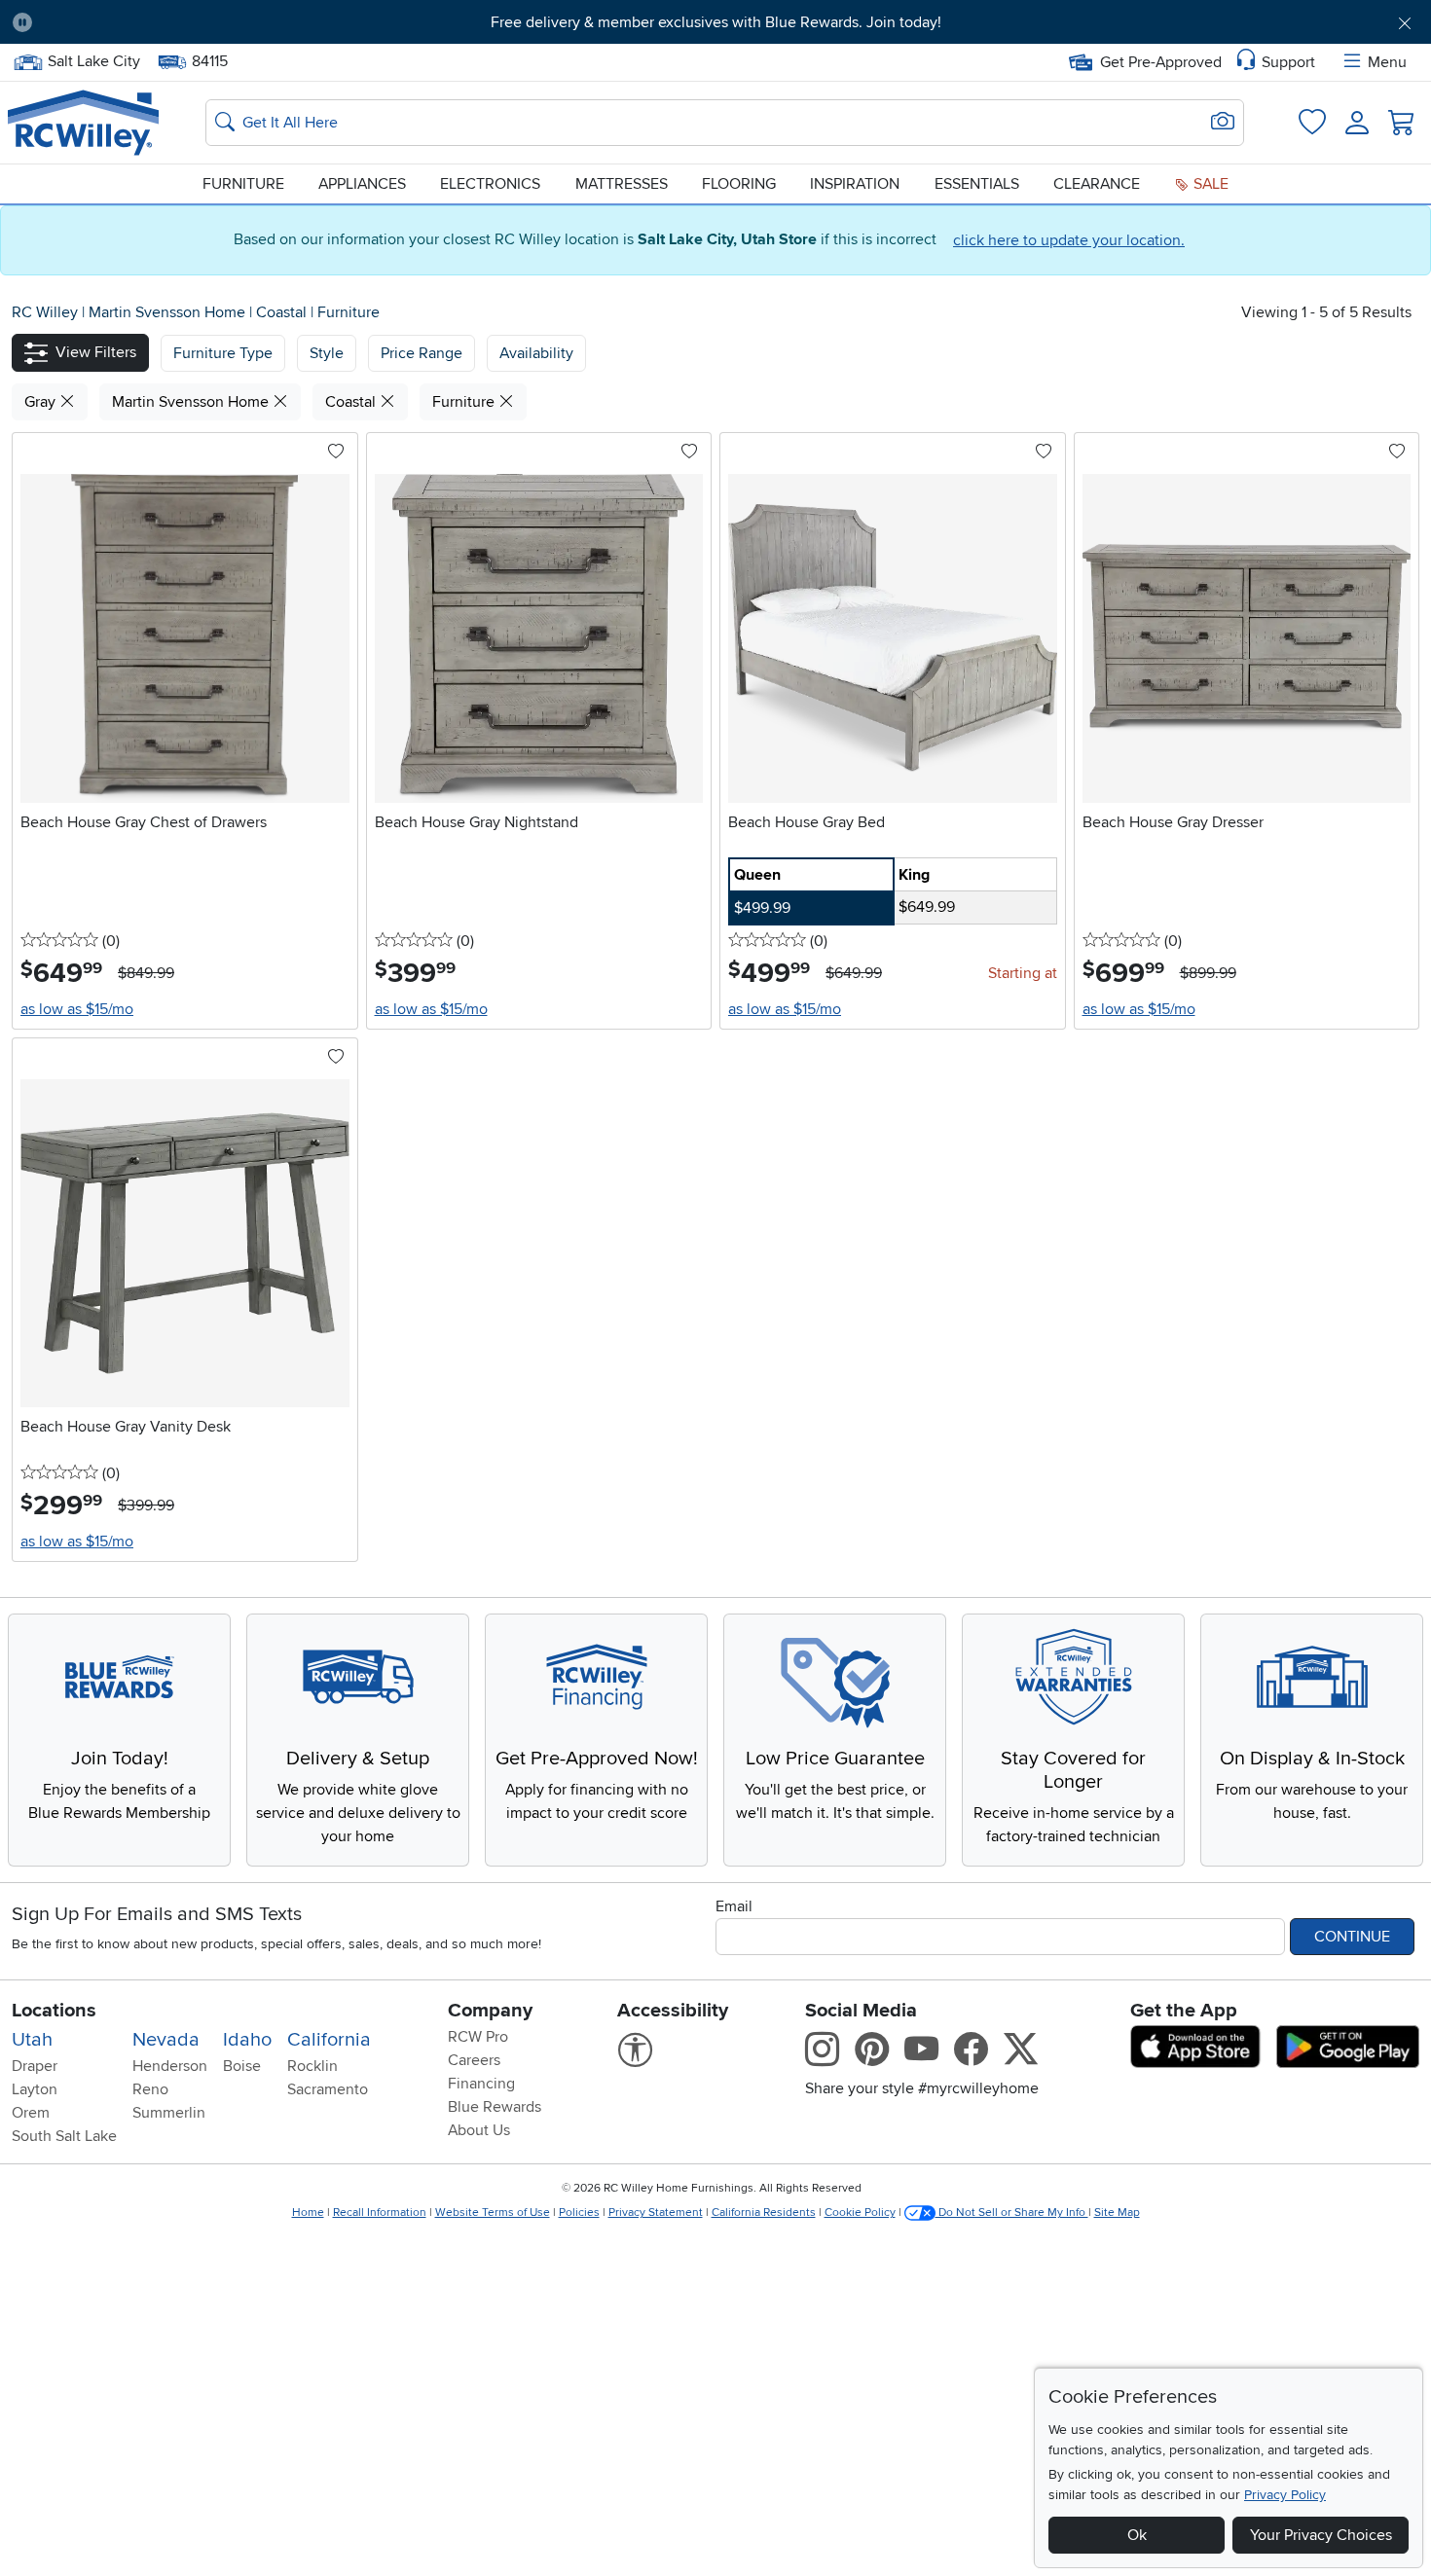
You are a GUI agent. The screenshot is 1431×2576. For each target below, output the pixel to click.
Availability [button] (536, 353)
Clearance (1097, 184)
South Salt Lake (64, 2136)
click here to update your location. (1069, 240)
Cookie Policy (860, 2213)
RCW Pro (478, 2037)
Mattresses (622, 184)
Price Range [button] (422, 353)
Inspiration (855, 184)
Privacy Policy (1285, 2495)
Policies (579, 2213)
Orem (31, 2113)
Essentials (977, 184)
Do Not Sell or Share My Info (1012, 2213)
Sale (1209, 184)
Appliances (362, 184)
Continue (1352, 1937)
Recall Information (380, 2213)
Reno (150, 2089)
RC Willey (45, 312)
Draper (35, 2066)
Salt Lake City (93, 59)
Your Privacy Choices (1321, 2535)
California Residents (764, 2213)
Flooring (739, 184)
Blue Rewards (495, 2107)
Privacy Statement (656, 2213)
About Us (479, 2130)
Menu (1387, 62)
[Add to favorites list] (336, 453)
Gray (42, 402)
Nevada (166, 2040)
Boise (242, 2066)
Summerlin (169, 2113)
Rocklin (312, 2066)
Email (734, 1906)
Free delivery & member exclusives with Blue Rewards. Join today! (716, 22)
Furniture (243, 184)
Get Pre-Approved (1161, 62)
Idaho (247, 2040)
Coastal (283, 312)
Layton (35, 2089)
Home (308, 2213)
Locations (54, 2011)
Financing (481, 2084)
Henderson (170, 2066)
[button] (157, 22)
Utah (32, 2040)
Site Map (1117, 2213)
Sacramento (328, 2089)
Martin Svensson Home (169, 312)
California (329, 2040)
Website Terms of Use (493, 2213)
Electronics (490, 184)
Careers (474, 2060)
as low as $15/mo (77, 1009)
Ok (1137, 2535)
